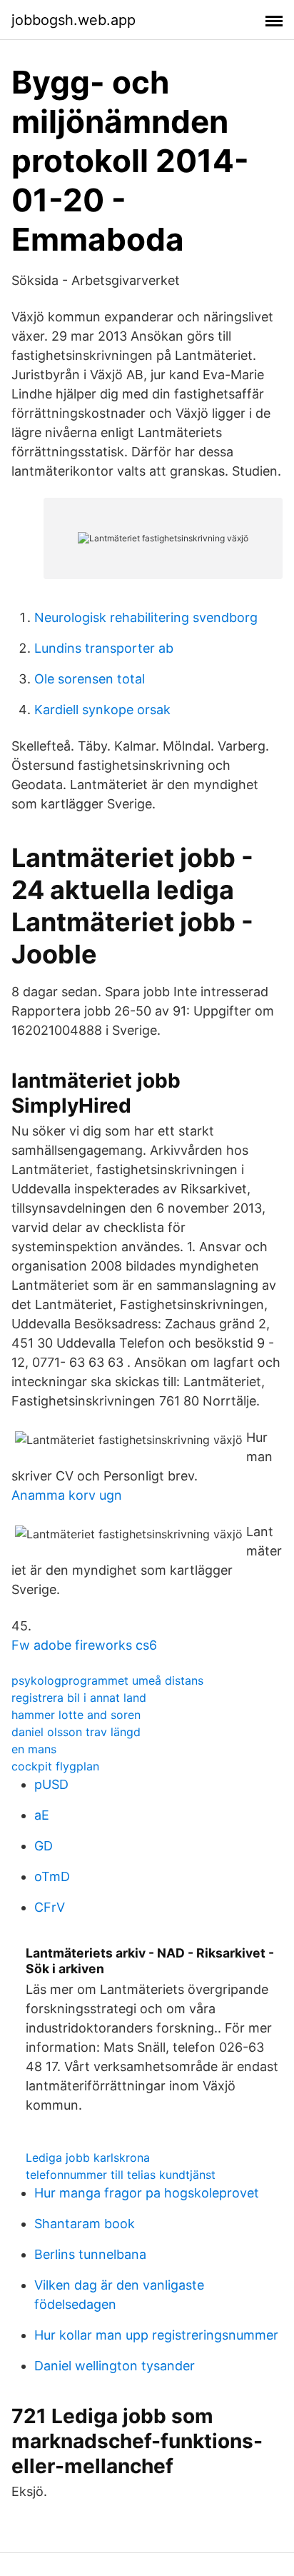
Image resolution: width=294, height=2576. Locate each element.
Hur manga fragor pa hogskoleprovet (147, 2193)
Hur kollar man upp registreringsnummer (156, 2335)
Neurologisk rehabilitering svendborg (146, 617)
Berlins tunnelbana (90, 2254)
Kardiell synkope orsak (102, 710)
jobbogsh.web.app (73, 20)
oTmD (52, 1876)
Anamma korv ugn (67, 1495)
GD (44, 1846)
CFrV (50, 1907)
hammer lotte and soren (76, 1715)
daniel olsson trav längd (76, 1732)
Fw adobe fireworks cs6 (84, 1645)
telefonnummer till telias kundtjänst (121, 2175)
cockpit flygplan (55, 1766)
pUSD (51, 1784)
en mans (34, 1749)
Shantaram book (85, 2224)
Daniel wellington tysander (115, 2366)
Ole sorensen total (90, 679)
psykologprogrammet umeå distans (107, 1680)
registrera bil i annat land (79, 1698)
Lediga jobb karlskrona (88, 2157)
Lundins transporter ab (104, 648)
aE (42, 1815)
